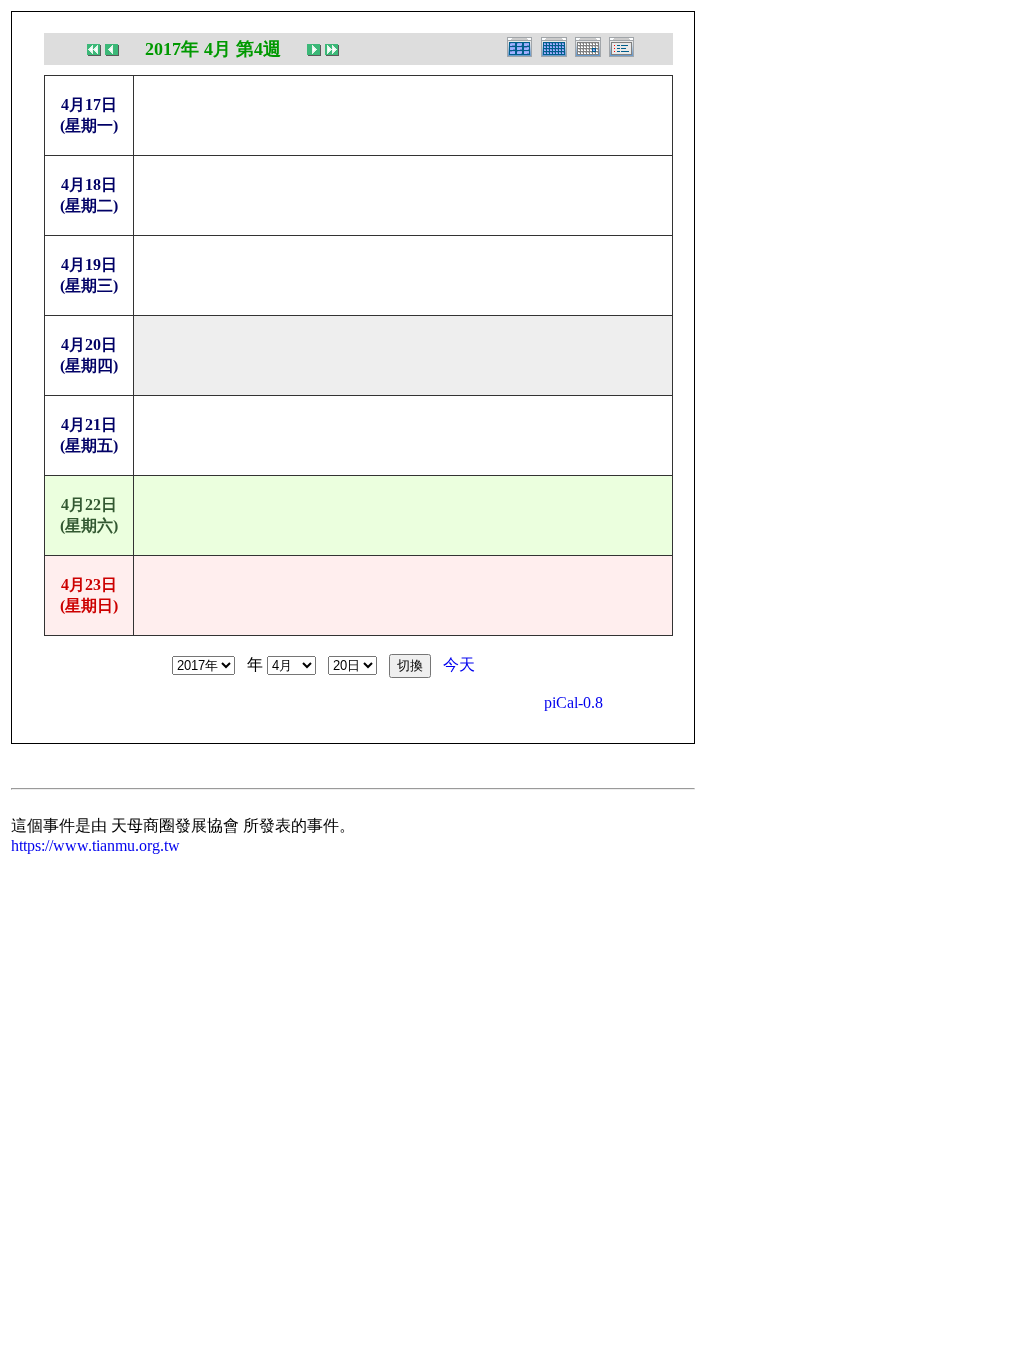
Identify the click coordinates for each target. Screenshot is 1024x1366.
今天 (459, 664)
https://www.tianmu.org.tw (95, 845)
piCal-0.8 (573, 702)
